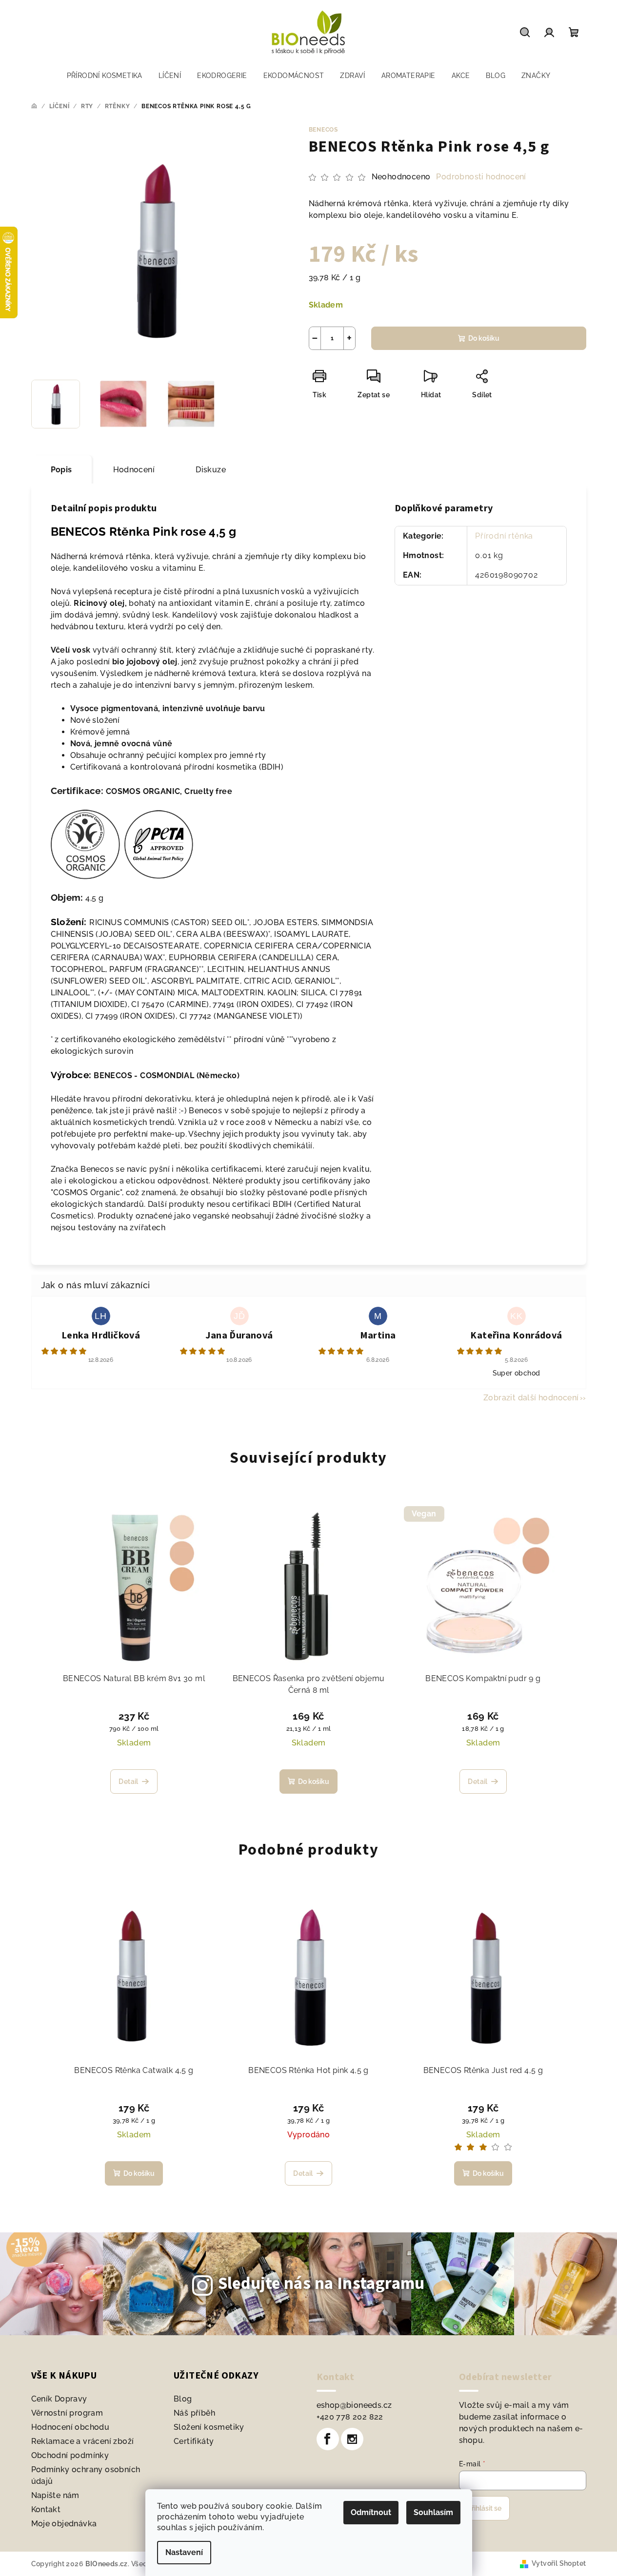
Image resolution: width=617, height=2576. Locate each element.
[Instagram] (352, 2439)
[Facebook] (328, 2439)
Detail (128, 1782)
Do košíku (484, 338)
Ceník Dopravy (59, 2399)
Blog (183, 2399)
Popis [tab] (61, 470)
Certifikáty (194, 2441)
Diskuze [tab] (211, 470)
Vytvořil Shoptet (559, 2563)
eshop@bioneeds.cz (354, 2405)
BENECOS (324, 130)
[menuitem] (105, 76)
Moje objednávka (64, 2524)
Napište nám (55, 2495)
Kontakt (46, 2509)
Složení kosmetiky (209, 2427)
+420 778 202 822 (350, 2417)
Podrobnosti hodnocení (481, 177)
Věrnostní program (67, 2413)
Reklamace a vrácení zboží (83, 2441)
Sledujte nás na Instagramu (321, 2284)
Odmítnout (371, 2512)
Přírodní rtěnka (504, 536)
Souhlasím (433, 2512)
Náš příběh (194, 2413)
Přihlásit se (484, 2508)
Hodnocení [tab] (134, 470)
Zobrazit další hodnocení (531, 1398)
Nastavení (184, 2552)
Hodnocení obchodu (70, 2427)
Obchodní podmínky (70, 2455)
